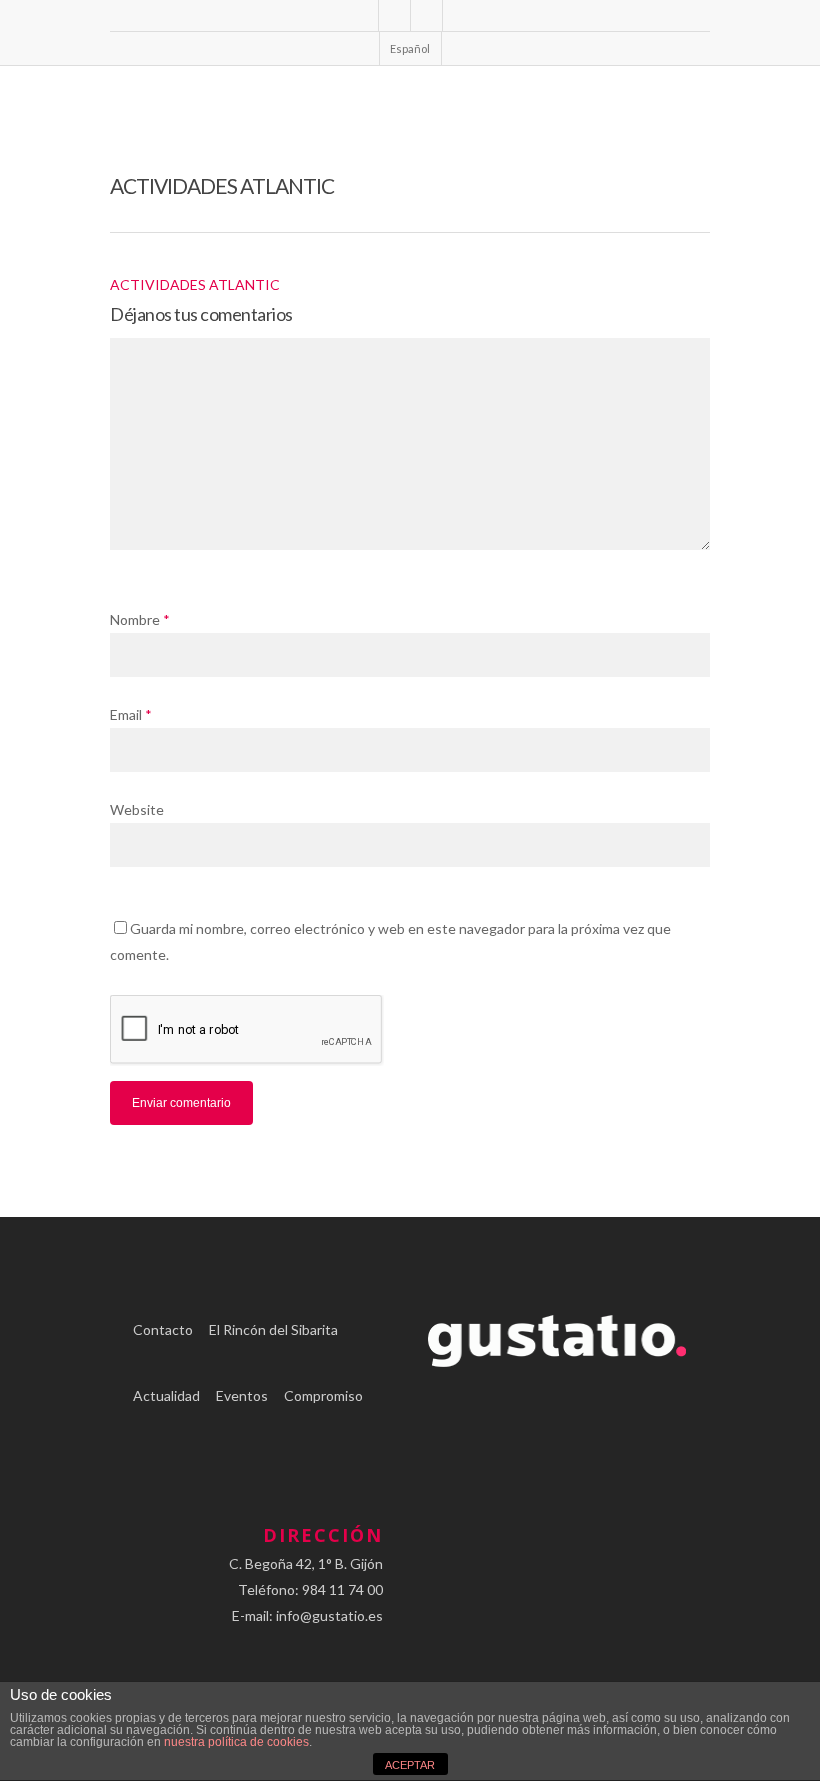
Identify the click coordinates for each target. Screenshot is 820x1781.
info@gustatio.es (329, 1615)
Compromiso (323, 1395)
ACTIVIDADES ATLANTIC (195, 284)
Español (410, 48)
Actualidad (166, 1395)
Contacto (163, 1329)
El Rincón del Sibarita (273, 1329)
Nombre (140, 619)
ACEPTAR (410, 1765)
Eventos (242, 1395)
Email (131, 714)
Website (137, 809)
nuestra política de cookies (236, 1742)
